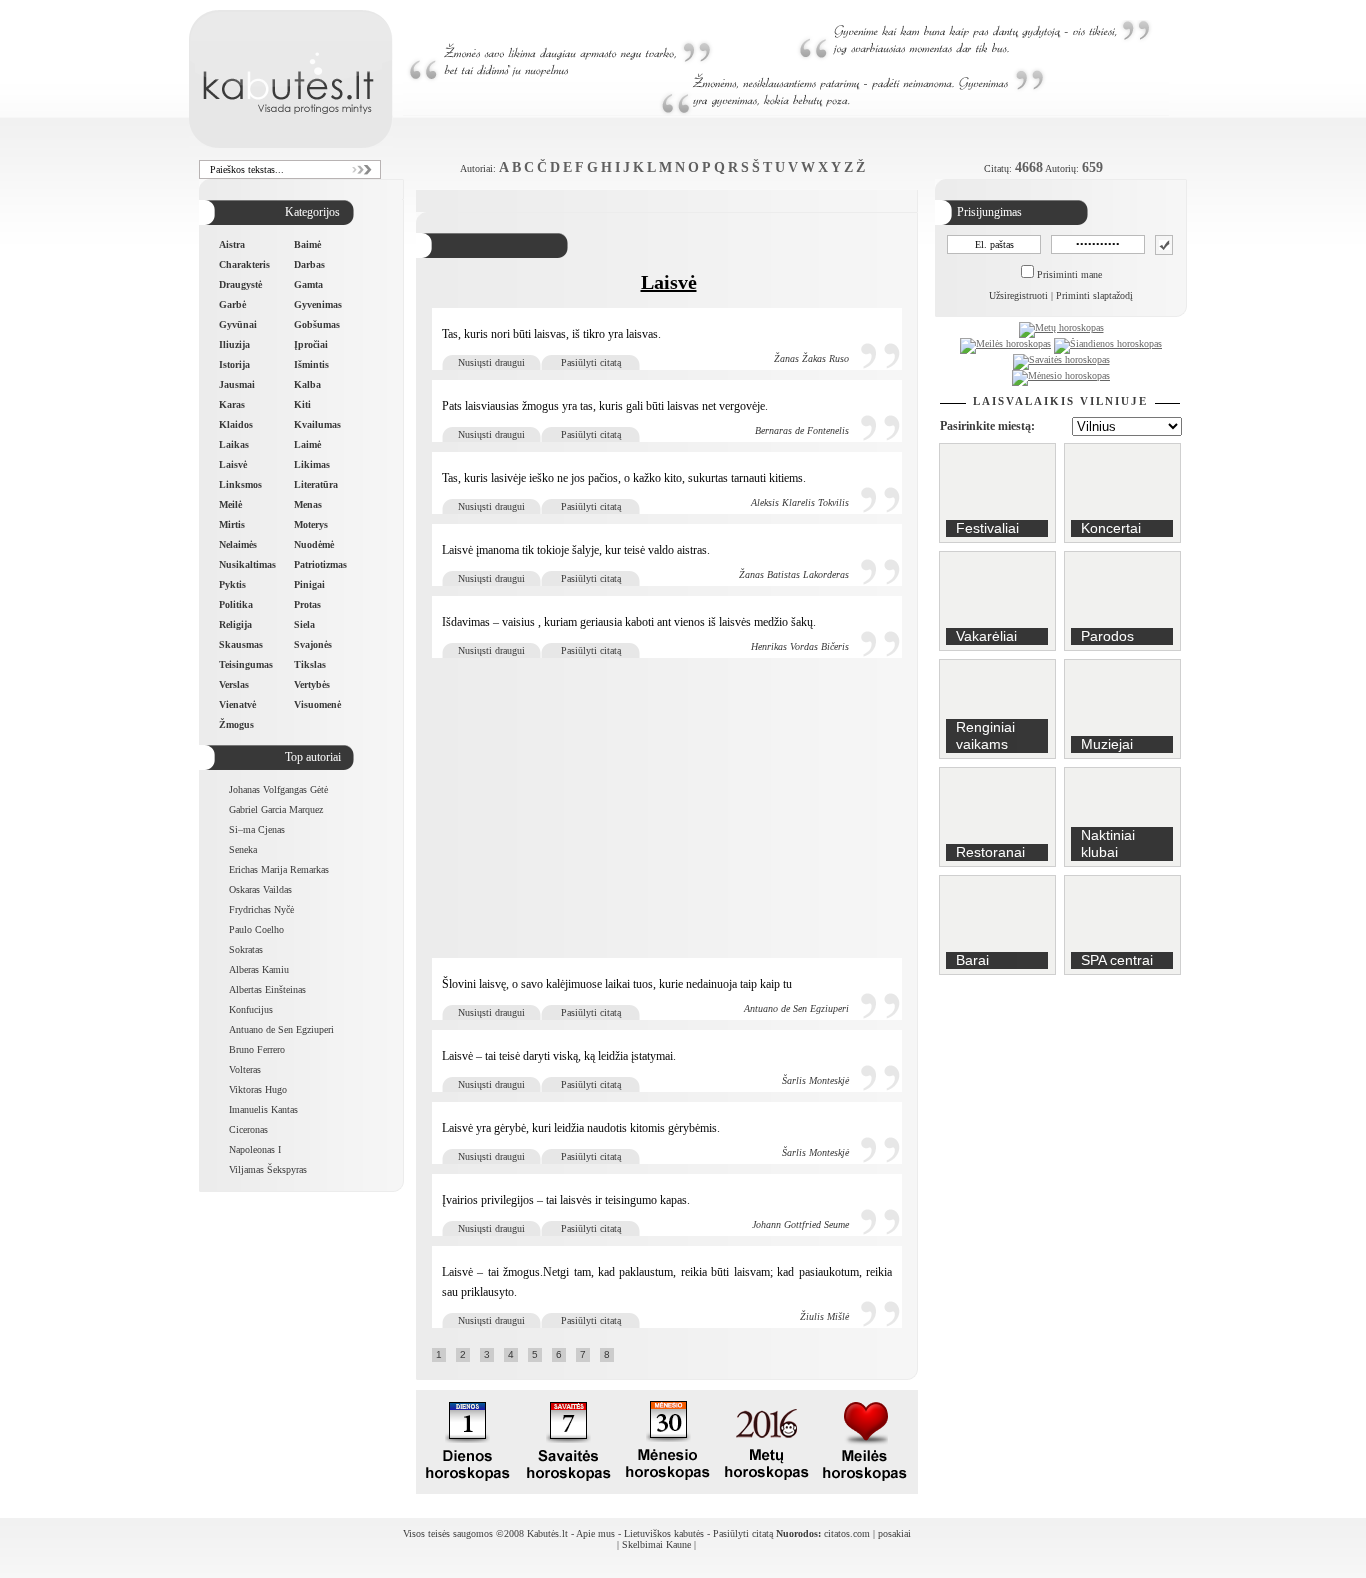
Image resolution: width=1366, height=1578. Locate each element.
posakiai (894, 1533)
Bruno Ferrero (257, 1049)
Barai (972, 960)
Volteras (245, 1069)
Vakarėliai (986, 636)
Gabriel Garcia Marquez (276, 809)
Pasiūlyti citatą (591, 362)
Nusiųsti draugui (491, 362)
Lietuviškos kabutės (664, 1533)
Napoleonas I (255, 1149)
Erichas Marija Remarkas (279, 869)
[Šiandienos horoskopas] (1108, 343)
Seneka (243, 849)
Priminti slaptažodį (1094, 295)
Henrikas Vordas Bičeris (800, 646)
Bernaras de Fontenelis (802, 430)
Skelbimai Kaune (656, 1544)
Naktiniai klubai (1108, 843)
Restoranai (990, 852)
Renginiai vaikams (985, 735)
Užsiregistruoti (1018, 295)
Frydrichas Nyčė (261, 909)
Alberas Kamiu (259, 969)
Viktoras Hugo (258, 1089)
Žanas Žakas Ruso (811, 358)
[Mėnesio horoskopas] (1061, 375)
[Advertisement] (669, 808)
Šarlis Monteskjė (815, 1080)
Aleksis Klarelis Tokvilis (800, 502)
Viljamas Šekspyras (268, 1169)
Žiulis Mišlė (824, 1316)
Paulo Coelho (256, 929)
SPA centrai (1117, 960)
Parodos (1107, 636)
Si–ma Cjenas (257, 829)
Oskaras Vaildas (260, 889)
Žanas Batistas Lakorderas (794, 574)
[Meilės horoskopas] (1005, 343)
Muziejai (1107, 744)
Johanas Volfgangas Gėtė (278, 789)
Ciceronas (248, 1129)
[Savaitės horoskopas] (1061, 359)
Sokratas (246, 949)
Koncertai (1111, 528)
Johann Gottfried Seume (800, 1224)
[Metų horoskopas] (1061, 327)
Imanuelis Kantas (263, 1109)
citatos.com (847, 1533)
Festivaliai (987, 528)
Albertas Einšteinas (267, 989)
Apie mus (595, 1533)
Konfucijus (251, 1009)
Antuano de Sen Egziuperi (281, 1029)
